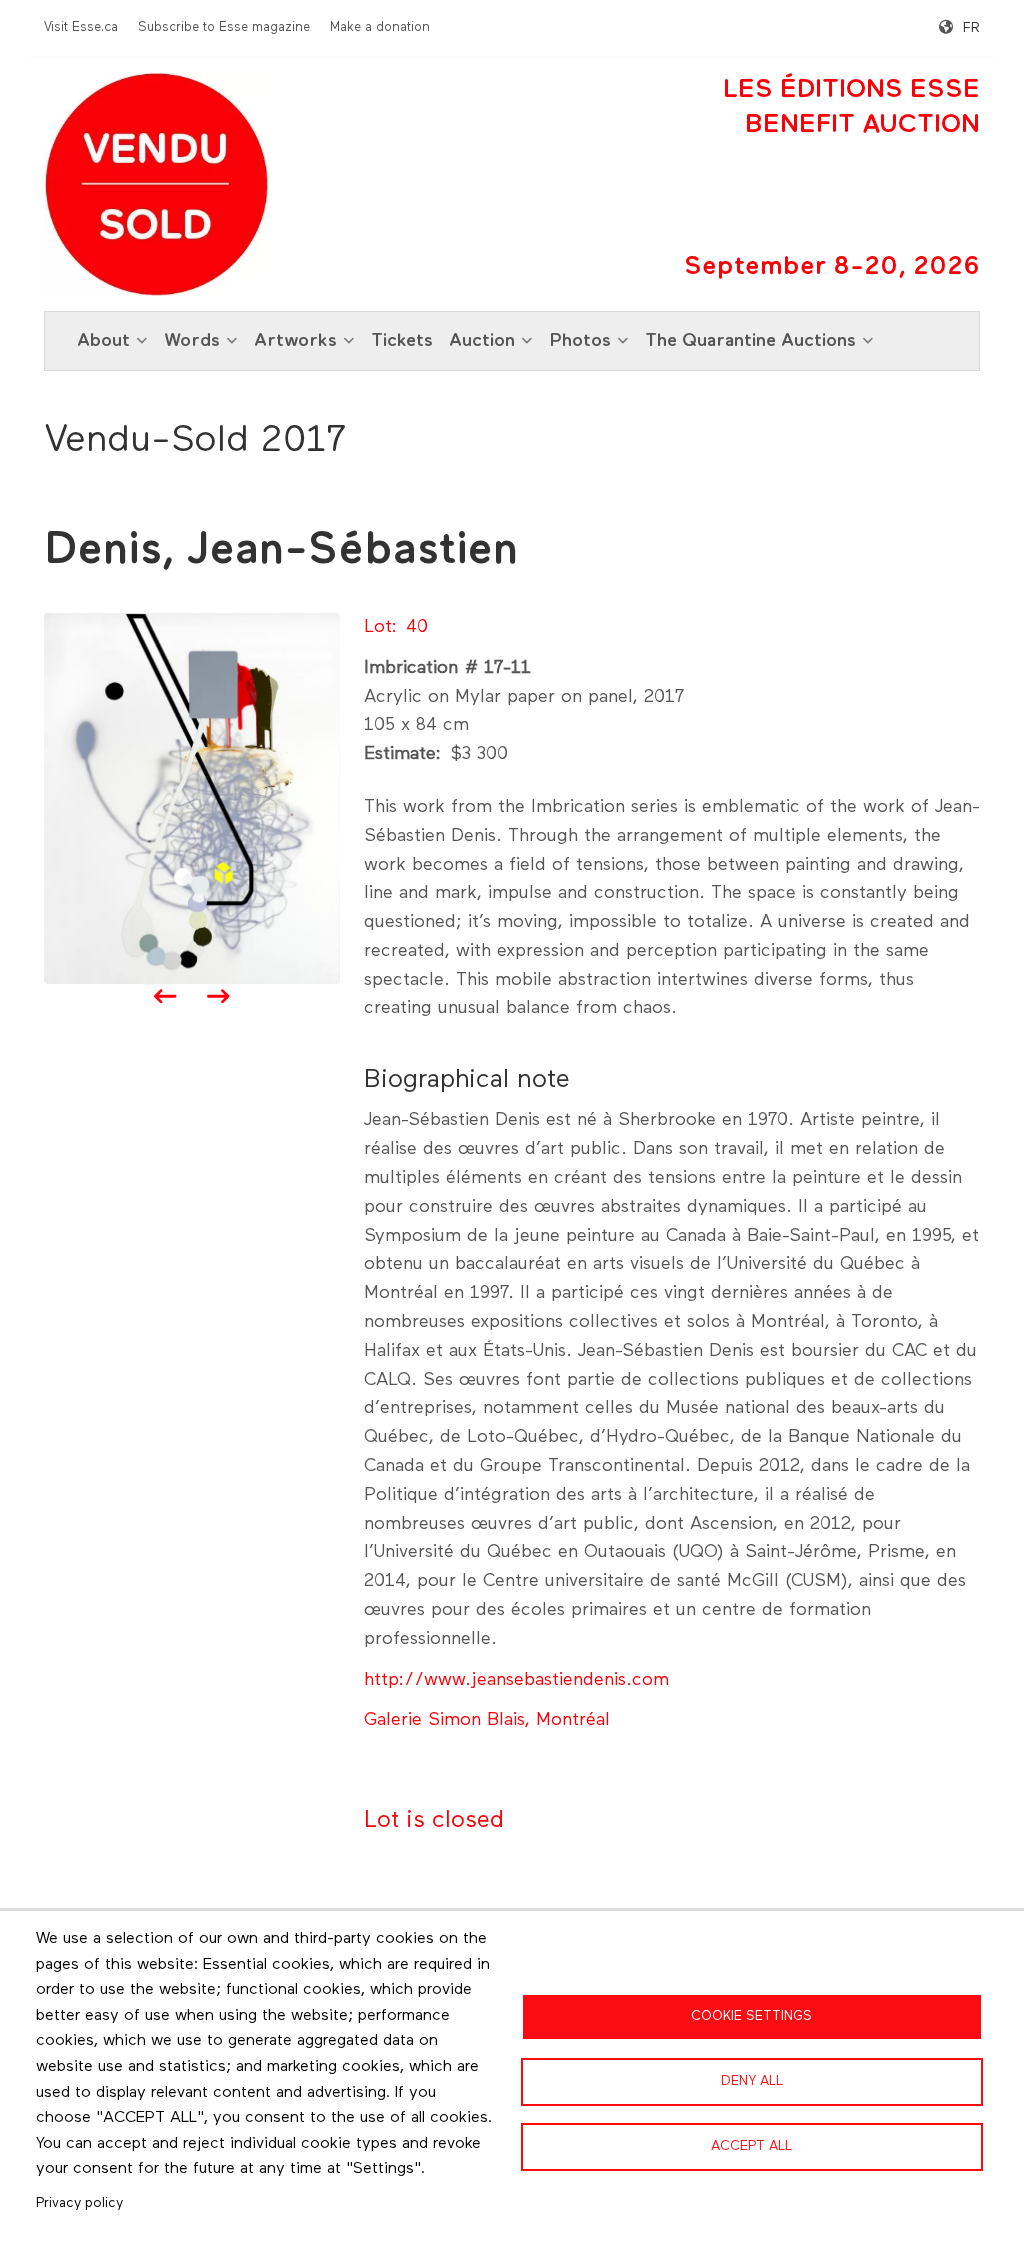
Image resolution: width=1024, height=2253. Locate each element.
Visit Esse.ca (81, 27)
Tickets (402, 341)
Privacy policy (79, 2203)
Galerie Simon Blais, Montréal (487, 1720)
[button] (192, 798)
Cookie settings (751, 2016)
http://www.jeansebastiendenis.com (516, 1680)
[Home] (156, 184)
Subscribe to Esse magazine (224, 27)
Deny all (752, 2081)
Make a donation (380, 27)
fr (971, 28)
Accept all (751, 2146)
